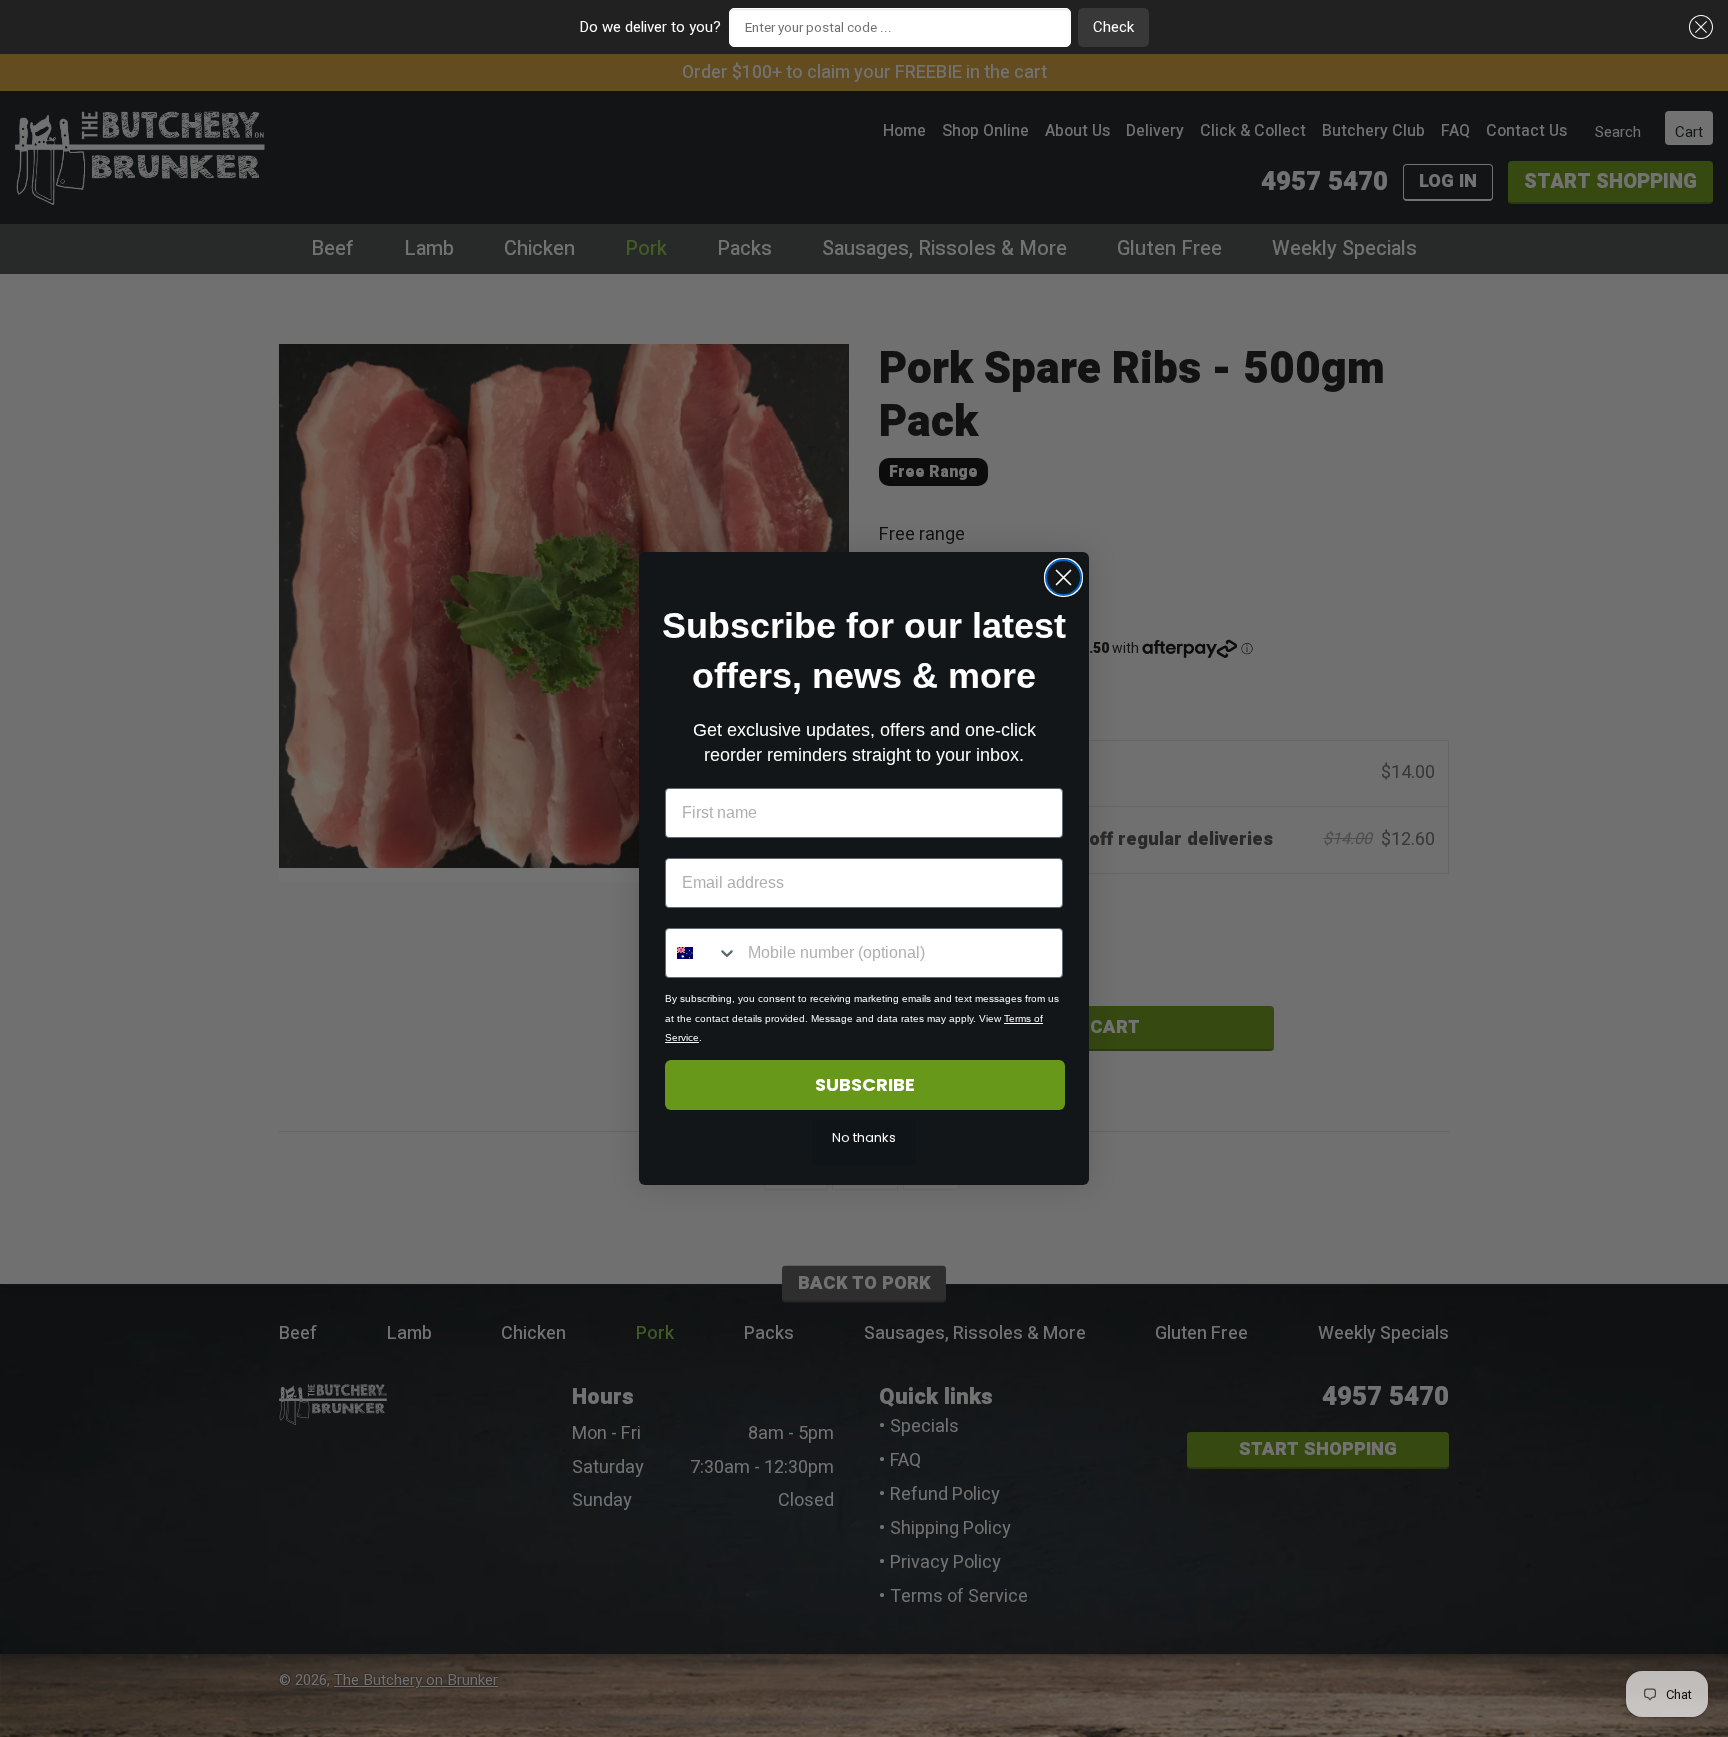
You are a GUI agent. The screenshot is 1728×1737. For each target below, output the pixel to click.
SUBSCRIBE (865, 1084)
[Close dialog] (1063, 577)
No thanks (864, 1137)
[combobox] (702, 953)
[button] (1698, 27)
